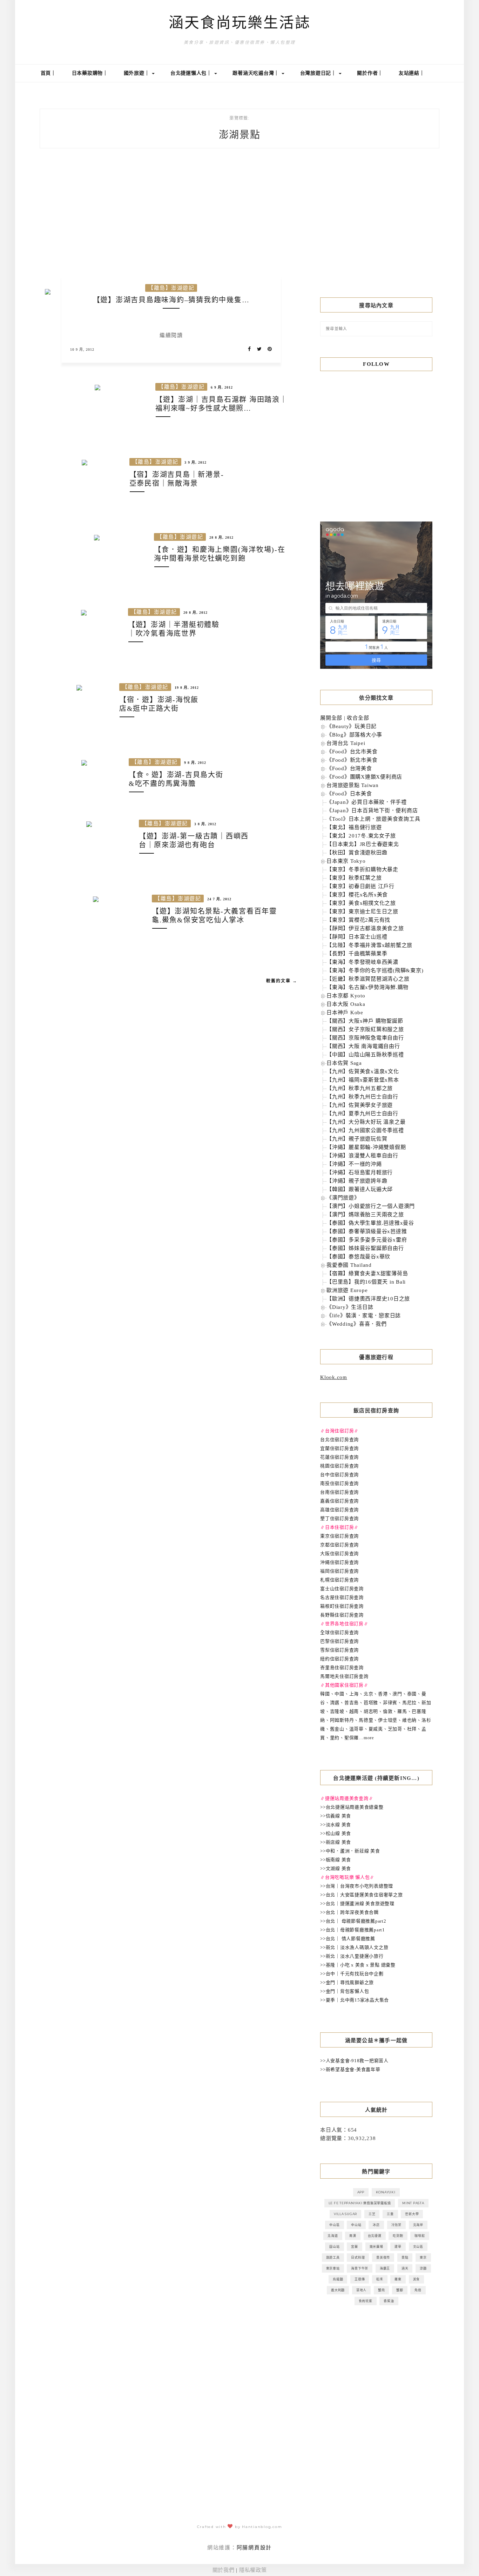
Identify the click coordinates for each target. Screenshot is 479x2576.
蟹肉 (382, 2290)
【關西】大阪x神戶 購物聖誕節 (365, 1021)
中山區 (334, 2225)
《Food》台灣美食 (349, 768)
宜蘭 (355, 2247)
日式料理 (358, 2257)
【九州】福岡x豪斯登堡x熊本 (363, 1080)
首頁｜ (48, 73)
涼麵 (423, 2268)
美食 (417, 2279)
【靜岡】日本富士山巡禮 (357, 937)
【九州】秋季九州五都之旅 (360, 1088)
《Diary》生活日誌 (350, 1307)
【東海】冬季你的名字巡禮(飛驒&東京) (375, 970)
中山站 (356, 2225)
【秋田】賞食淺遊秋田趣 (357, 853)
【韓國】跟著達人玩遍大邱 (360, 1189)
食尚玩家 (366, 2301)
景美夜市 (383, 2257)
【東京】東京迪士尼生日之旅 (362, 912)
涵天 (405, 2268)
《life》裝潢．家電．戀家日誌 (364, 1316)
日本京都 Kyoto (346, 996)
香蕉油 (389, 2301)
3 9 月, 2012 (195, 462)
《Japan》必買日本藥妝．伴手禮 (367, 802)
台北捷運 (375, 2236)
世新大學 (412, 2214)
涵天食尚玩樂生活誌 (240, 23)
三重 (390, 2214)
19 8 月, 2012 (187, 688)
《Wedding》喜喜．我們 (357, 1324)
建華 (398, 2247)
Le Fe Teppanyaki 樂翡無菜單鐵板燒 (360, 2203)
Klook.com (334, 1377)
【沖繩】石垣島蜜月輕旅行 (360, 1172)
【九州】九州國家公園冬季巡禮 (365, 1130)
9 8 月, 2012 (195, 763)
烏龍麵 (338, 2279)
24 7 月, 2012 (219, 899)
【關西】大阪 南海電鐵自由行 (363, 1046)
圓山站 (334, 2247)
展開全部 (331, 718)
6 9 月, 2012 (222, 387)
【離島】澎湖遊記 (171, 288)
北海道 (333, 2236)
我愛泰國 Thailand (349, 1265)
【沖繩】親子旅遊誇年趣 (357, 1181)
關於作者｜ (370, 73)
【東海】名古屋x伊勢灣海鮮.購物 (367, 987)
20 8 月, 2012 (195, 613)
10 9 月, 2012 (82, 349)
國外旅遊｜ (138, 73)
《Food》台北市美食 (352, 752)
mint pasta (413, 2203)
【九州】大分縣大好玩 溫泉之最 (366, 1122)
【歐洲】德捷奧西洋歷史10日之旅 (368, 1299)
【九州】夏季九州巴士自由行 (362, 1114)
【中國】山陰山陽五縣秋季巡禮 (365, 1055)
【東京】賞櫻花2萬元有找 (358, 920)
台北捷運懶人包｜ (192, 73)
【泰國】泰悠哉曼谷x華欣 (358, 1257)
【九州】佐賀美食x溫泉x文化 (363, 1071)
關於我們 (224, 2570)
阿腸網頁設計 (254, 2548)
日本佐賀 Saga (344, 1063)
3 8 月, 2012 (205, 824)
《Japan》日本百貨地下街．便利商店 (372, 811)
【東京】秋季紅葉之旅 (354, 878)
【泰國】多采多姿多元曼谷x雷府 (367, 1240)
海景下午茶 (360, 2268)
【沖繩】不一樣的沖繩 (354, 1164)
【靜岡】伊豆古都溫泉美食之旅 (365, 928)
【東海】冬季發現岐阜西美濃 (362, 962)
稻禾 (380, 2279)
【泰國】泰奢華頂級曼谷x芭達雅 (367, 1231)
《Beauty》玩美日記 (352, 726)
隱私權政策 (253, 2570)
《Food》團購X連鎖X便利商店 (364, 777)
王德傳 (360, 2279)
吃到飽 (398, 2236)
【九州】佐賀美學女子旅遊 (360, 1105)
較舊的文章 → (282, 981)
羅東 (398, 2279)
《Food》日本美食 (349, 794)
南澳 (353, 2236)
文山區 (418, 2247)
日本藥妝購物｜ (90, 73)
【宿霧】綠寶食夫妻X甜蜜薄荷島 (367, 1273)
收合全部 (358, 718)
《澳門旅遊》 (343, 1198)
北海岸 (418, 2225)
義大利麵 (338, 2290)
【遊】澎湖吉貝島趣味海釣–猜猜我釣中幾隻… (171, 300)
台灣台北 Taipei (346, 743)
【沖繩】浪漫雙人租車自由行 (362, 1156)
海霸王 (385, 2268)
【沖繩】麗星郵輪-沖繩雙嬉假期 (366, 1147)
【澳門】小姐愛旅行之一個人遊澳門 (371, 1206)
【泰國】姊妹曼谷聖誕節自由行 (365, 1248)
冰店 (376, 2225)
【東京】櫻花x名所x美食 (357, 895)
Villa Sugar (345, 2214)
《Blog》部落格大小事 (354, 735)
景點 (405, 2257)
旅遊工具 (333, 2257)
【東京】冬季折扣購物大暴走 (362, 869)
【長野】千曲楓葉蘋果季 (357, 954)
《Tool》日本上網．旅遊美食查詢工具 (373, 819)
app (361, 2192)
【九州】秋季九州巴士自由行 (362, 1097)
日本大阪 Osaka (346, 1004)
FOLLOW (376, 364)
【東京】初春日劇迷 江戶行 (360, 886)
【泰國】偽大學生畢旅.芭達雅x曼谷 (370, 1223)
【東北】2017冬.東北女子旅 (361, 836)
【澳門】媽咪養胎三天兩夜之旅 (365, 1215)
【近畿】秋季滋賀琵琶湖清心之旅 (368, 979)
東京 (423, 2257)
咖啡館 (420, 2236)
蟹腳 (400, 2290)
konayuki (386, 2192)
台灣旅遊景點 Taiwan (353, 785)
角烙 (418, 2290)
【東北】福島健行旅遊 (354, 827)
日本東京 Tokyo (346, 861)
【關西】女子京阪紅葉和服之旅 (365, 1029)
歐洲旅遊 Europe (347, 1290)
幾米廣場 (376, 2247)
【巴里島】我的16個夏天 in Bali (366, 1282)
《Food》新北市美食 (352, 760)
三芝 (372, 2214)
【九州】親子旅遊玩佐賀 (357, 1139)
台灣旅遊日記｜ (319, 73)
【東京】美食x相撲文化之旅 (361, 903)
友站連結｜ (412, 73)
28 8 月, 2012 (221, 537)
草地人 (361, 2290)
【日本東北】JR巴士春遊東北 (363, 844)
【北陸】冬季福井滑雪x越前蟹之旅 (369, 945)
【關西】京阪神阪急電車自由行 (365, 1038)
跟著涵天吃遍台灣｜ (257, 73)
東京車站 (333, 2268)
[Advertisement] (376, 229)
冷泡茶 (396, 2225)
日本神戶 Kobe (345, 1013)
